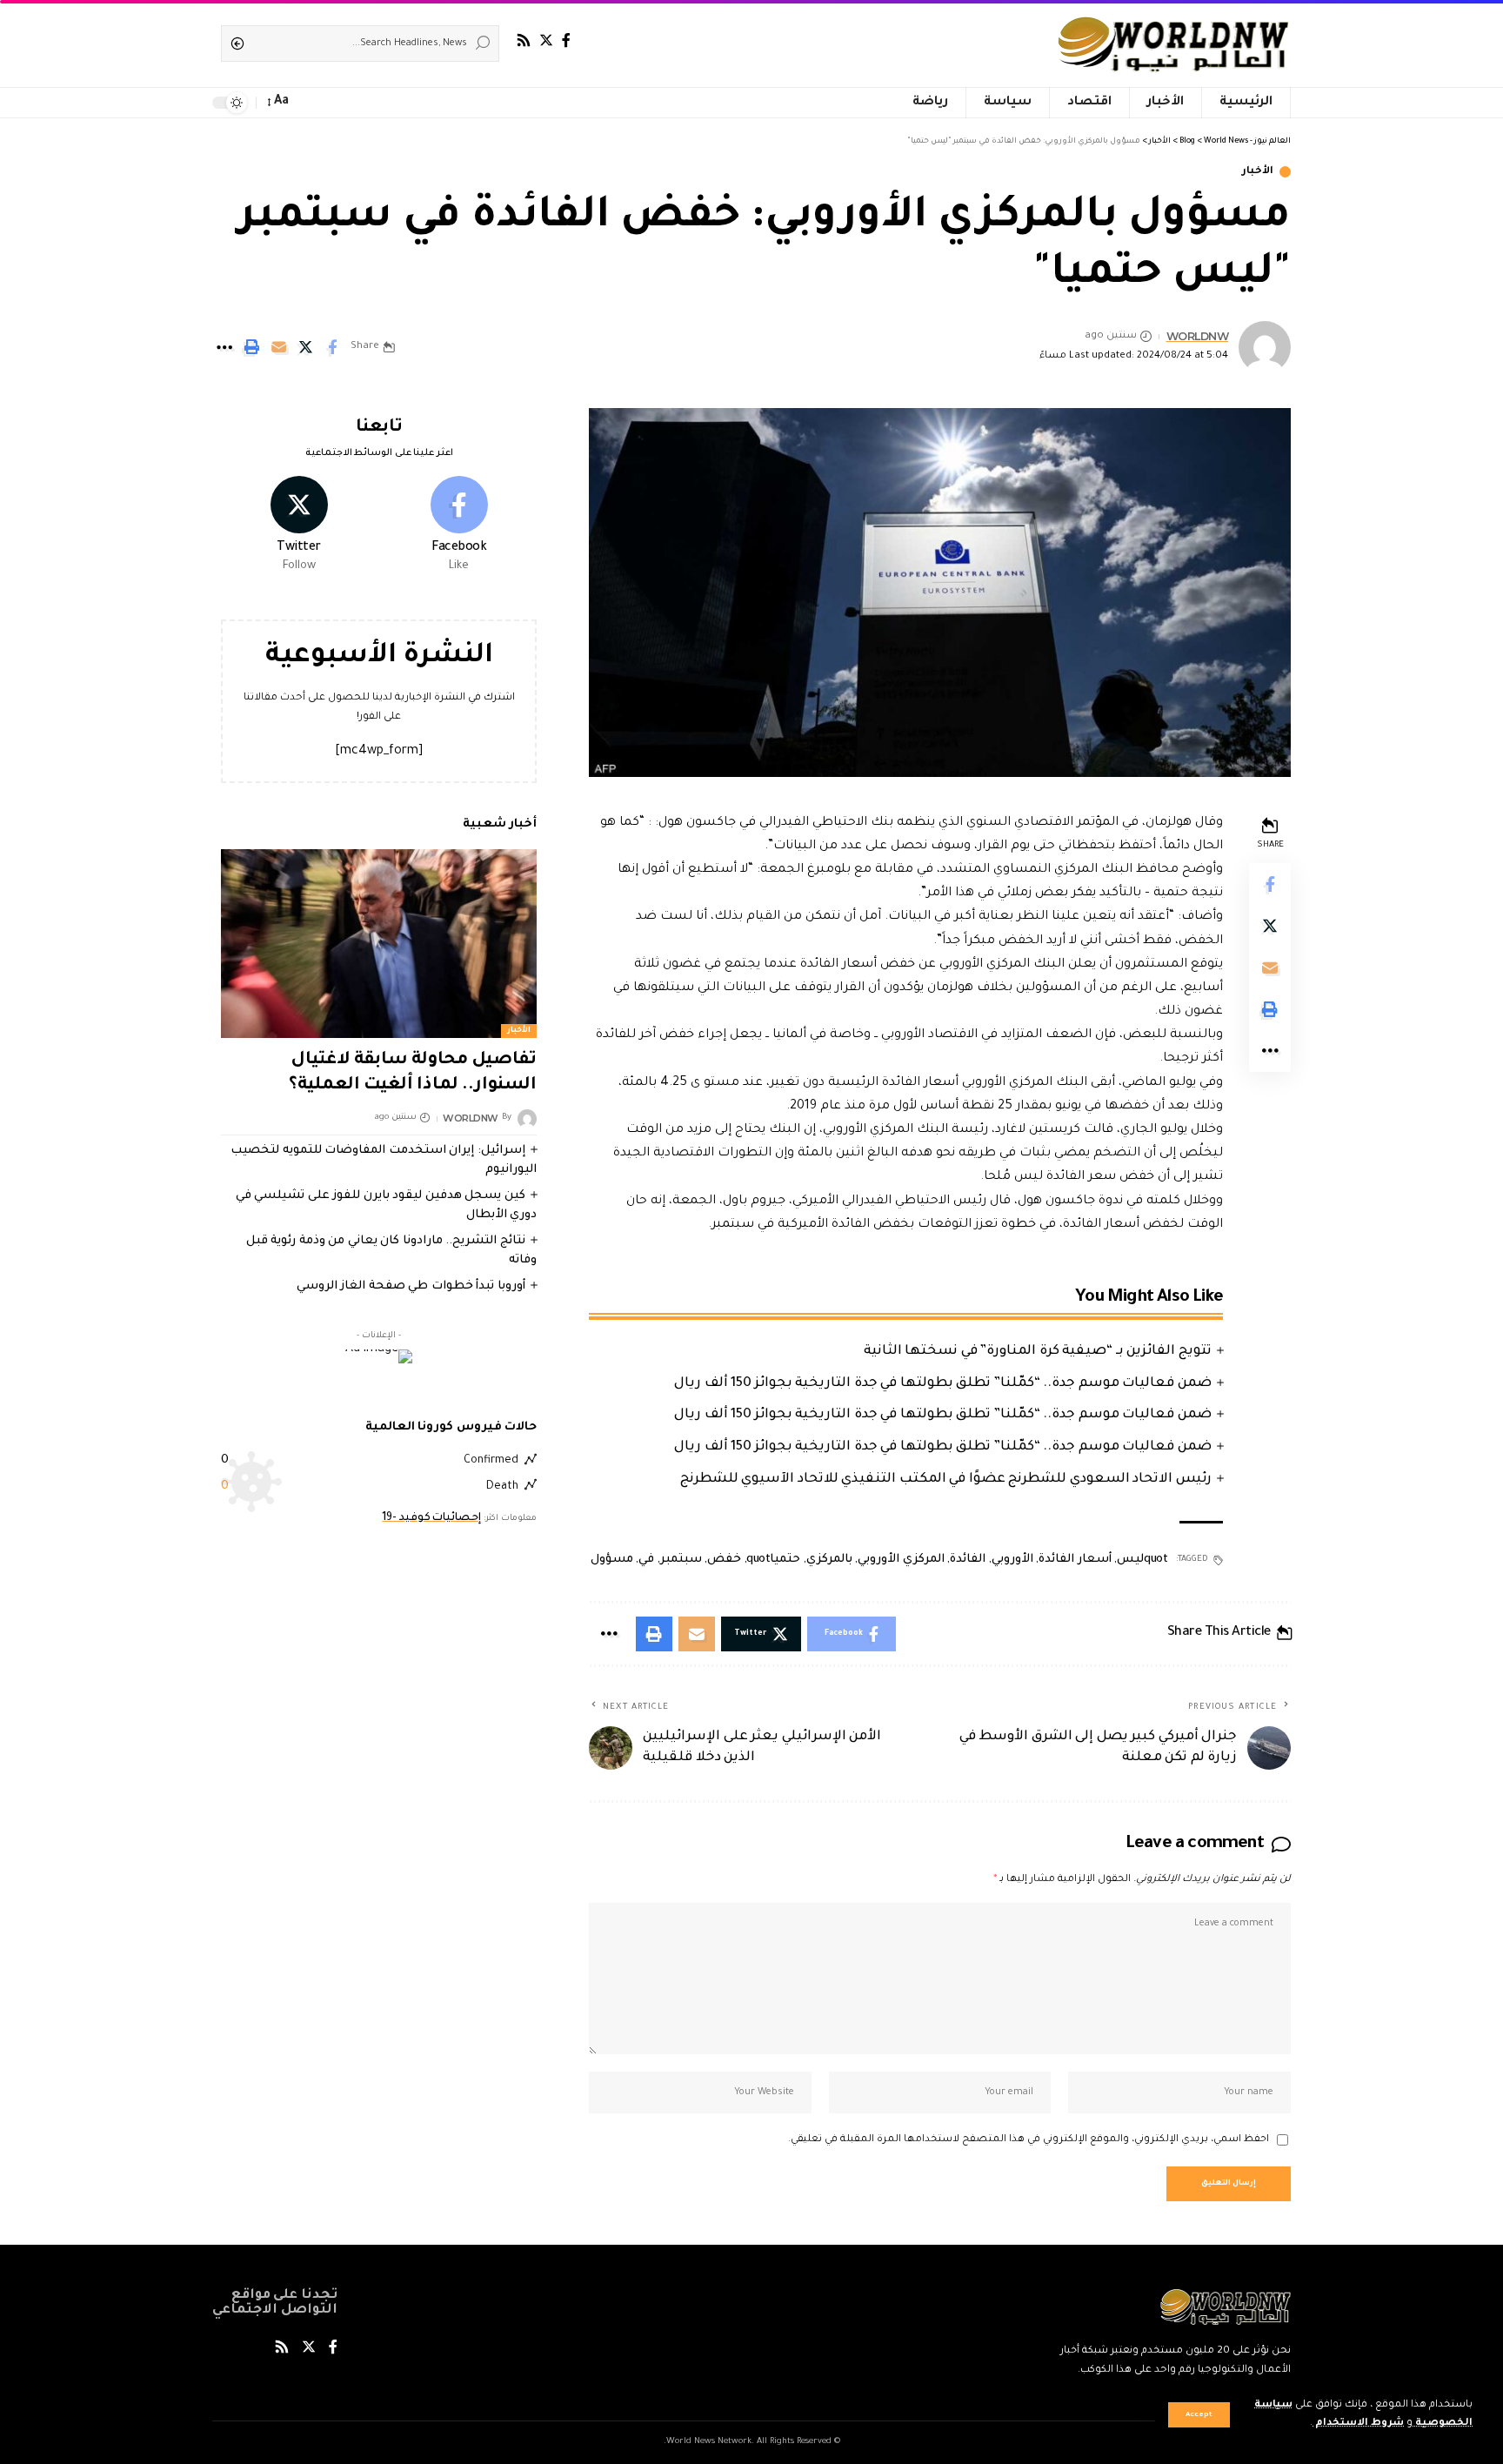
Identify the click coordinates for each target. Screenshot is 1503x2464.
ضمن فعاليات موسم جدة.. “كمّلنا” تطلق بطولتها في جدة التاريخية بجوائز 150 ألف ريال (943, 1384)
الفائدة (968, 1560)
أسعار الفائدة (1075, 1560)
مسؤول (612, 1560)
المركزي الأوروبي (901, 1560)
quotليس (1142, 1560)
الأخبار (1258, 172)
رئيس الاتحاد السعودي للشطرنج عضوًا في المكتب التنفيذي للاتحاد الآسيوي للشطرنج (946, 1480)
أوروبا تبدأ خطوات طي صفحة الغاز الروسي (411, 1286)
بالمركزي (829, 1560)
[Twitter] (546, 40)
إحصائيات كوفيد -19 (431, 1518)
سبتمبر (681, 1560)
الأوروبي (1012, 1560)
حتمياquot (773, 1560)
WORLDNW (1198, 336)
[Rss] (524, 40)
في (646, 1560)
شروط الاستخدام (1358, 2424)
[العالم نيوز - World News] (1175, 44)
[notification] (310, 103)
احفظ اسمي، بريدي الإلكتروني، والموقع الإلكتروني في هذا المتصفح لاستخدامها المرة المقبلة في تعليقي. (1029, 2140)
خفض (724, 1560)
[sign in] (334, 103)
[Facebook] (566, 40)
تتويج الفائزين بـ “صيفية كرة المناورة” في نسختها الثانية (1038, 1352)
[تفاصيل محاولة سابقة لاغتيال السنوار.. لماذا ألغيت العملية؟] (379, 943)
